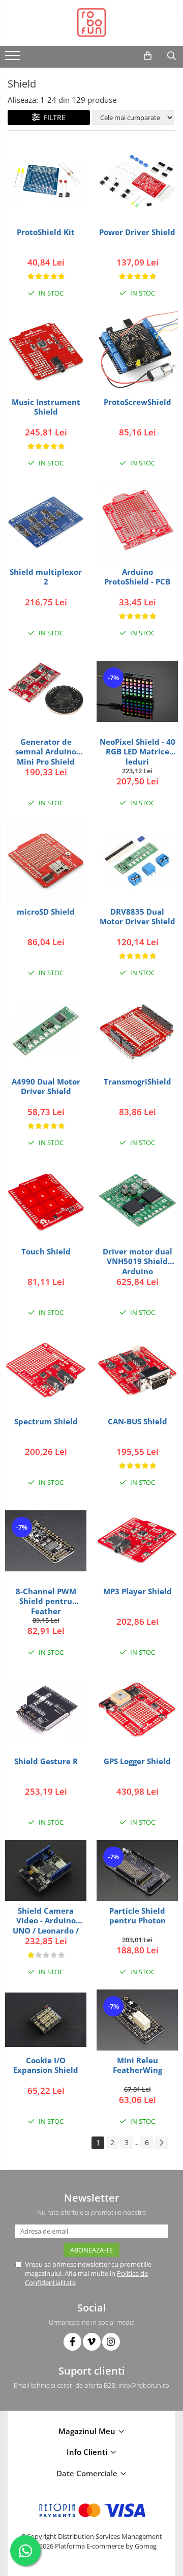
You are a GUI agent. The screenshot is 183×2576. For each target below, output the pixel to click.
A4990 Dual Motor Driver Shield (46, 1087)
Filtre (53, 117)
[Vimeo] (92, 2342)
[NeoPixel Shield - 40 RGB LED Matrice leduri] (137, 691)
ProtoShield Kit (46, 232)
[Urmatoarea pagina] (161, 2143)
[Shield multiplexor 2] (46, 521)
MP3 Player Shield (138, 1591)
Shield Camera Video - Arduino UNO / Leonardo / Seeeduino (46, 1921)
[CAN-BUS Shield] (137, 1371)
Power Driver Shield (137, 232)
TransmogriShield (138, 1082)
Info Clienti (88, 2452)
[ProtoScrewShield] (137, 352)
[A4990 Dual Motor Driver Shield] (46, 1031)
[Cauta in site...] (172, 56)
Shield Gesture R (46, 1761)
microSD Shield (46, 912)
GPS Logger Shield (137, 1761)
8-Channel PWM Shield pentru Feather (46, 1601)
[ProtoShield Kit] (46, 181)
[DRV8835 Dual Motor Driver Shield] (137, 861)
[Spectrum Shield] (46, 1371)
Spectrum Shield (46, 1422)
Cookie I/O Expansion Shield (46, 2066)
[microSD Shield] (46, 861)
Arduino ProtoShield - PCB (137, 577)
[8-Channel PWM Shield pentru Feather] (46, 1541)
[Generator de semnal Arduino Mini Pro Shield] (46, 691)
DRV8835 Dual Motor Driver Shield (138, 917)
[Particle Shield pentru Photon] (137, 1870)
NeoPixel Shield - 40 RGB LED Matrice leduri (138, 752)
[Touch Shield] (46, 1201)
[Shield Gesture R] (46, 1711)
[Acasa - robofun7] (91, 23)
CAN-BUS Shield (138, 1422)
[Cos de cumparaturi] (148, 56)
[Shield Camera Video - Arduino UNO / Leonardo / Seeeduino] (46, 1870)
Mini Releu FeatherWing (138, 2066)
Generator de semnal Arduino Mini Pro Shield (46, 752)
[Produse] (14, 58)
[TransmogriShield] (137, 1031)
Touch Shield (46, 1252)
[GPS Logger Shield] (137, 1711)
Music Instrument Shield (46, 407)
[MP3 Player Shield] (137, 1541)
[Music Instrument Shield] (46, 352)
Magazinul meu (88, 2431)
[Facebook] (72, 2342)
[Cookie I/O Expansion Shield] (46, 2020)
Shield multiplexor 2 (46, 577)
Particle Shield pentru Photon (138, 1916)
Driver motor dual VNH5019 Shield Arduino (138, 1261)
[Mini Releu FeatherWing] (137, 2020)
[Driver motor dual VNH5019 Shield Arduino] (137, 1201)
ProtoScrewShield (138, 402)
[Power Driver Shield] (137, 182)
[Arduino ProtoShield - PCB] (137, 521)
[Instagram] (111, 2342)
